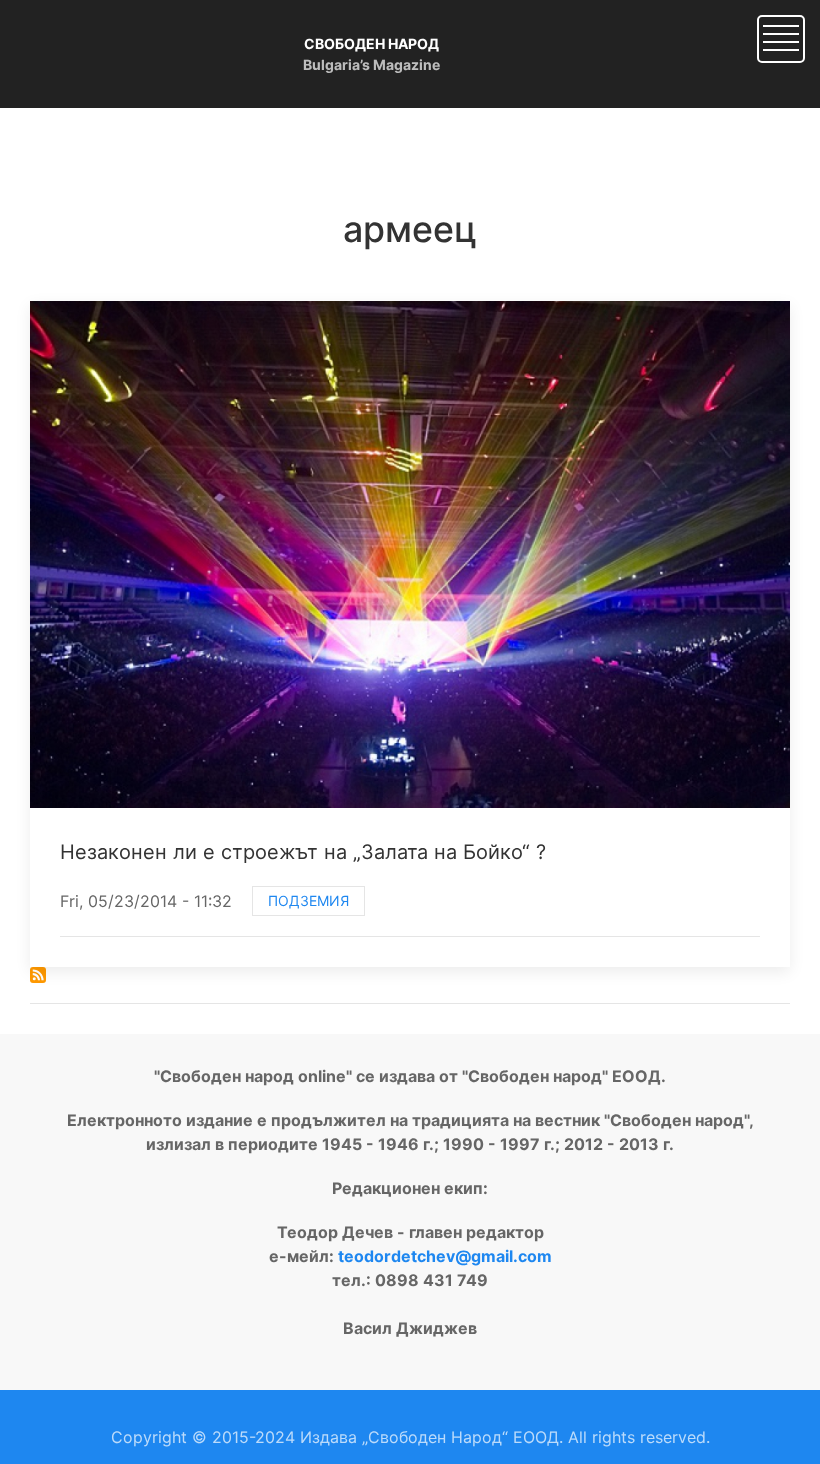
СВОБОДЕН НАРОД (371, 43)
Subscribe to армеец (38, 975)
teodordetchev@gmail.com (445, 1256)
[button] (781, 37)
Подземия (308, 900)
